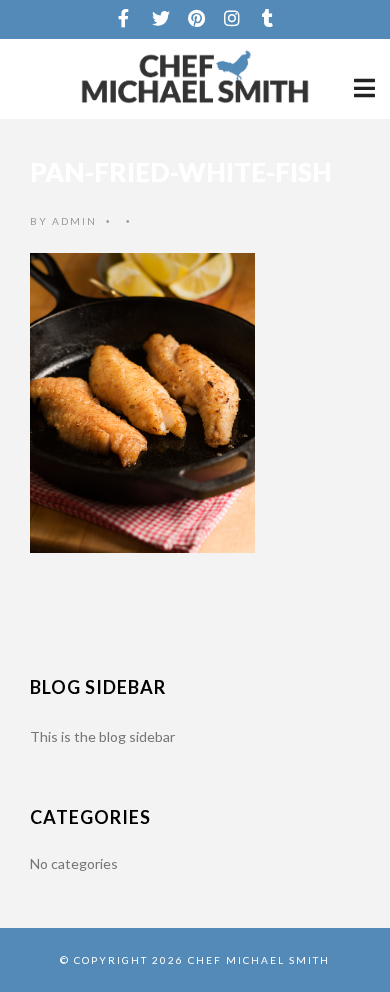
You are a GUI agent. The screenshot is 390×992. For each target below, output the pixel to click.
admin (74, 221)
